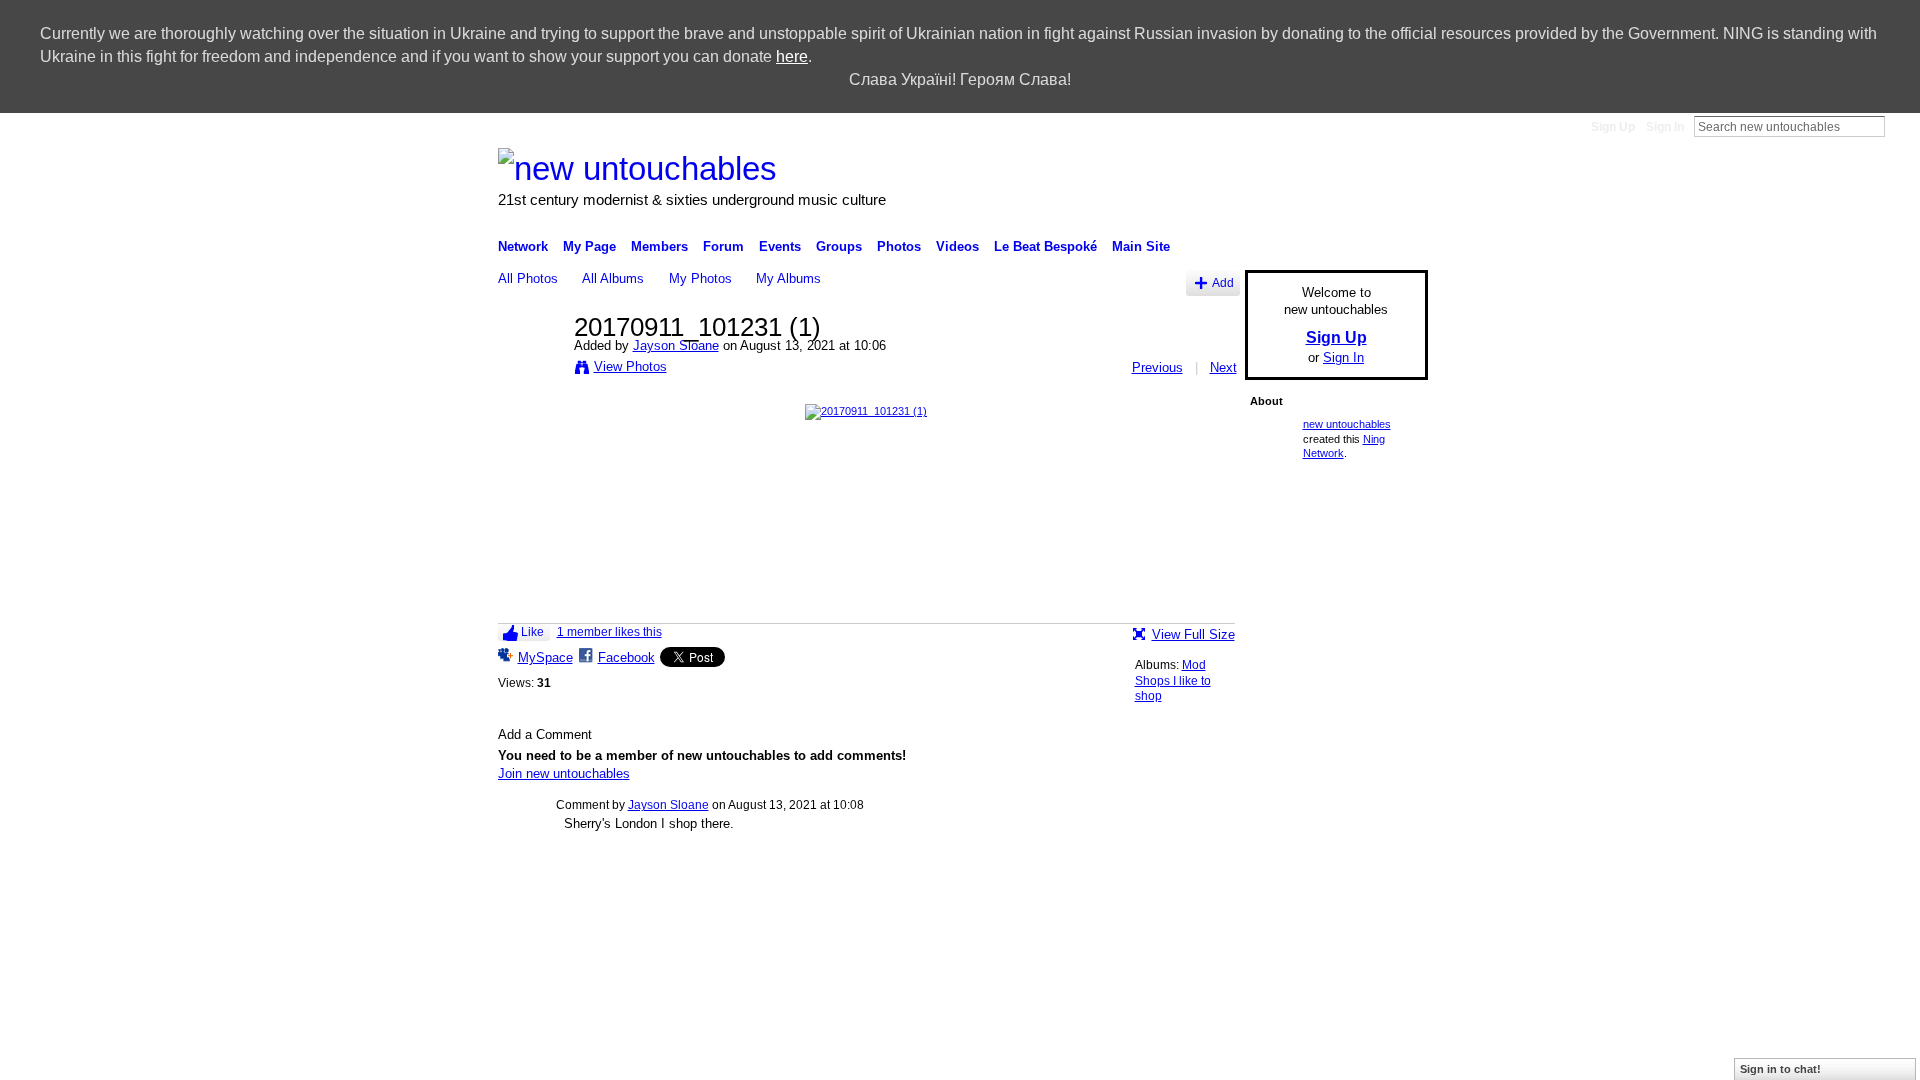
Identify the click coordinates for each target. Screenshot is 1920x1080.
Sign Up (1613, 127)
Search (1901, 126)
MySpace (545, 657)
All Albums (613, 278)
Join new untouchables (564, 773)
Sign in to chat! (1780, 1069)
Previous (1157, 367)
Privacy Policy (1285, 892)
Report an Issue (1189, 892)
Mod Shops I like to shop (1173, 680)
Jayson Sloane (676, 345)
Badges (1110, 892)
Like (532, 632)
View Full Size (1193, 634)
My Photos (700, 278)
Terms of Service (1383, 892)
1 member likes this (609, 632)
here (792, 56)
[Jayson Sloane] (530, 370)
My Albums (788, 278)
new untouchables (1347, 424)
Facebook (626, 657)
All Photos (528, 278)
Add (1223, 282)
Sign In (1665, 127)
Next (1223, 367)
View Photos (630, 366)
